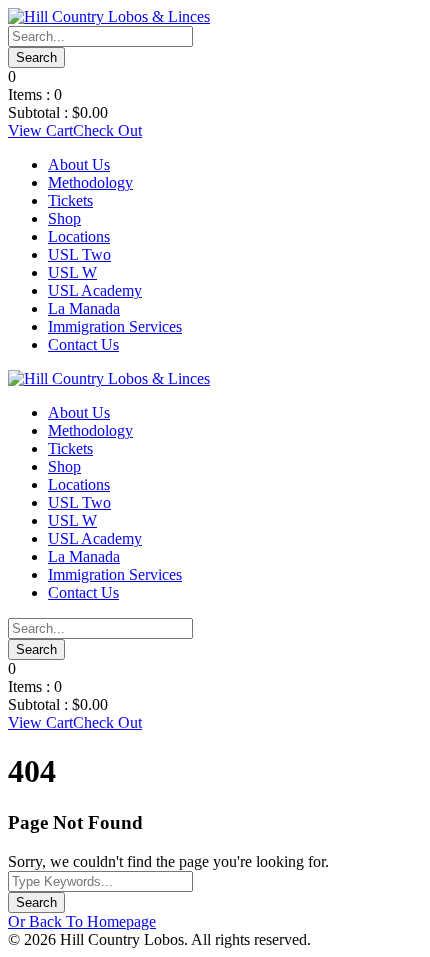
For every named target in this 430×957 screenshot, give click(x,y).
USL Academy (95, 290)
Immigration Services (115, 326)
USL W (72, 272)
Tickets (70, 200)
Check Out (107, 130)
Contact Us (83, 344)
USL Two (79, 254)
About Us (79, 164)
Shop (64, 218)
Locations (79, 236)
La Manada (84, 308)
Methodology (90, 182)
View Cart (40, 130)
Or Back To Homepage (82, 921)
